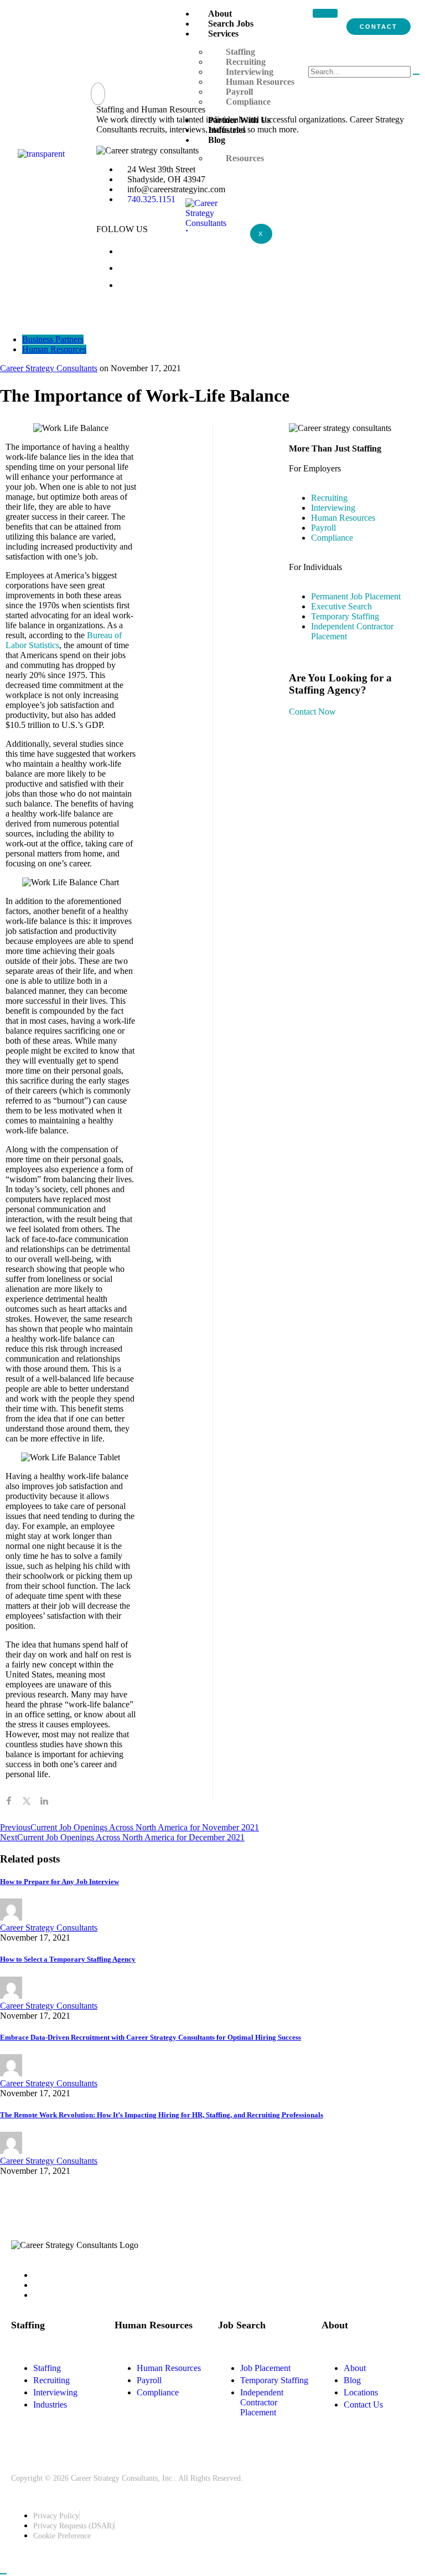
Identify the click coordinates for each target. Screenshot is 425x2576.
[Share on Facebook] (9, 1803)
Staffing (240, 52)
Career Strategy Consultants (49, 368)
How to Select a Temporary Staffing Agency (68, 1959)
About (220, 14)
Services (223, 34)
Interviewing (250, 72)
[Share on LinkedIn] (44, 1803)
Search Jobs (231, 24)
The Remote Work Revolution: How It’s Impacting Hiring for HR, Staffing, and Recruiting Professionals (162, 2115)
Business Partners (53, 339)
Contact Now (312, 712)
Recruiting (246, 62)
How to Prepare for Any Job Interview (59, 1882)
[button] (98, 94)
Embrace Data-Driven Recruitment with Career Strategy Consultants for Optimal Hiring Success (151, 2037)
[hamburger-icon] (325, 13)
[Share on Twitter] (27, 1803)
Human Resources (54, 349)
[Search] (416, 74)
